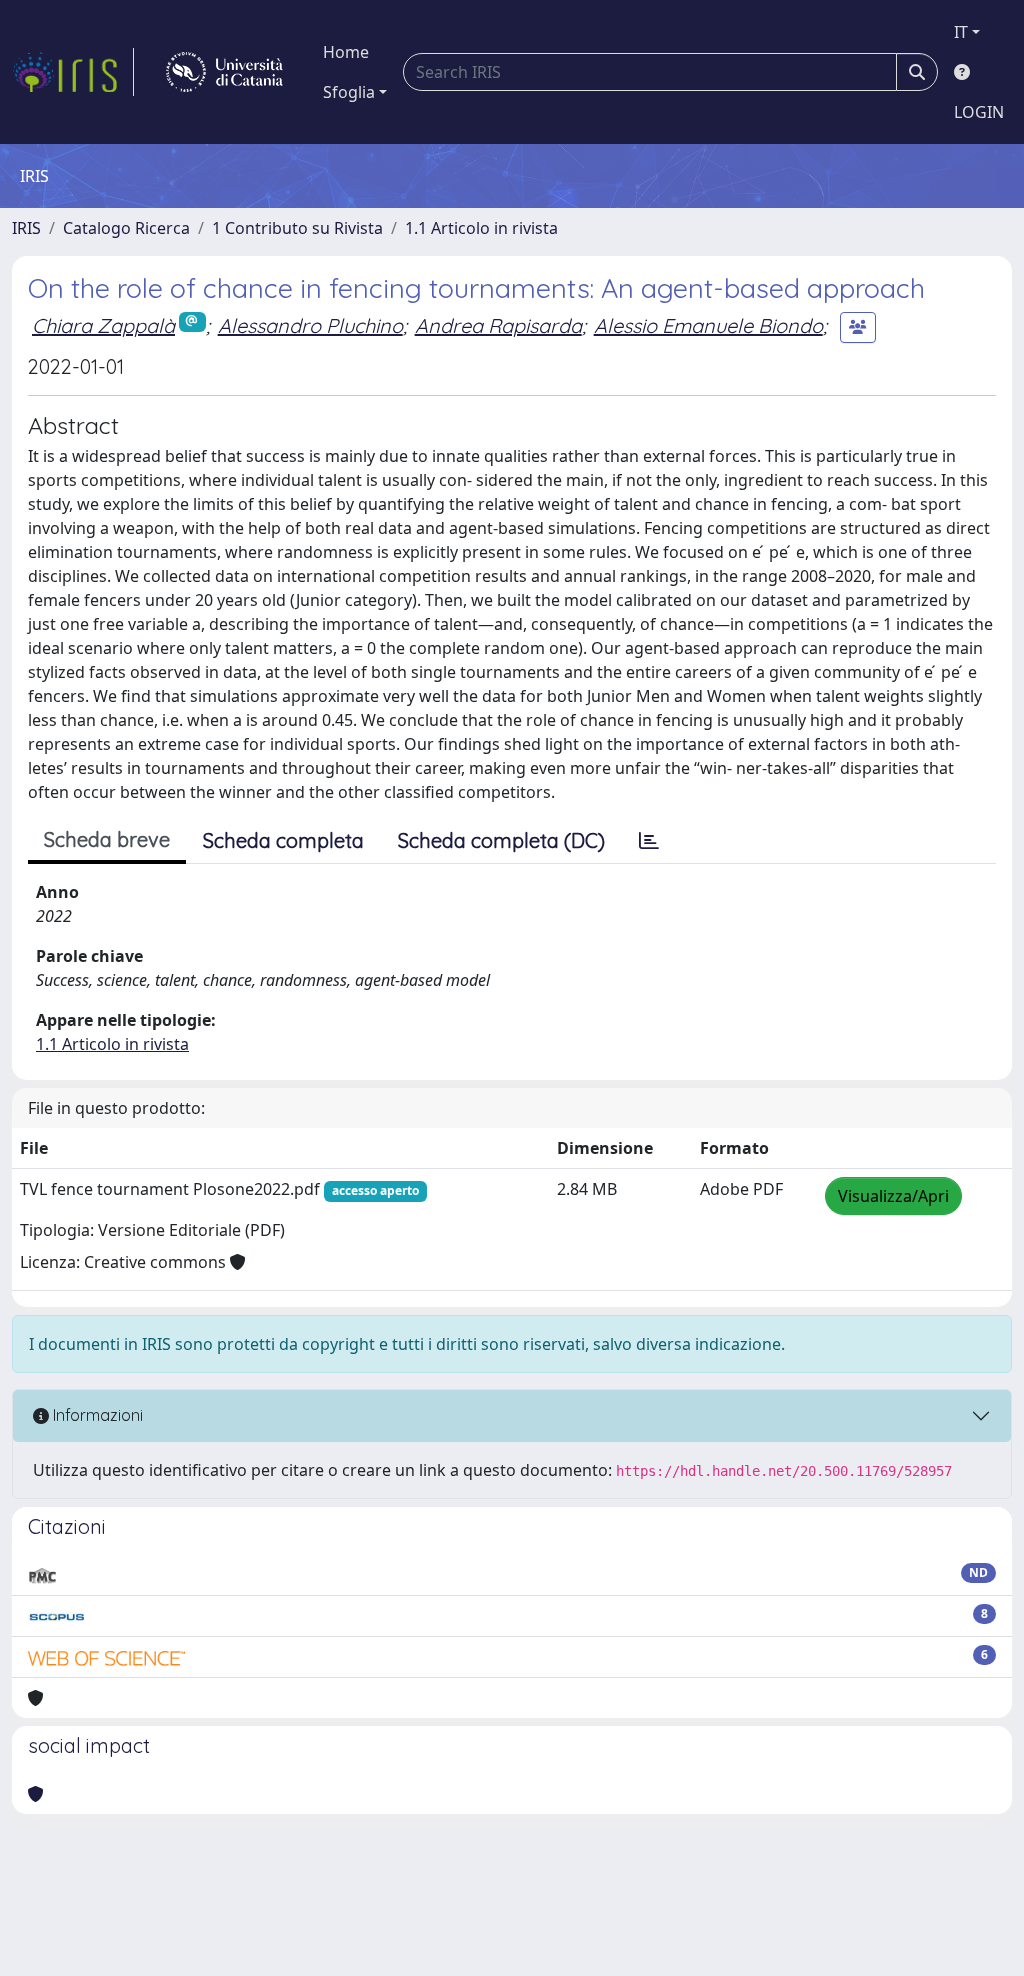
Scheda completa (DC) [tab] (501, 840)
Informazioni (96, 1415)
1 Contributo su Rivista (297, 228)
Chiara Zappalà (103, 325)
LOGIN (979, 112)
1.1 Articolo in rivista (481, 228)
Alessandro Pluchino (310, 325)
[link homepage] (73, 72)
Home (346, 52)
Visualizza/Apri (893, 1196)
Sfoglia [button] (349, 92)
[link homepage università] (224, 72)
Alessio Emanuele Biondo (708, 325)
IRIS (26, 228)
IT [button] (961, 32)
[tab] (649, 841)
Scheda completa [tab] (283, 840)
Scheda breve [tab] (107, 839)
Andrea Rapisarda (498, 325)
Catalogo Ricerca (126, 228)
